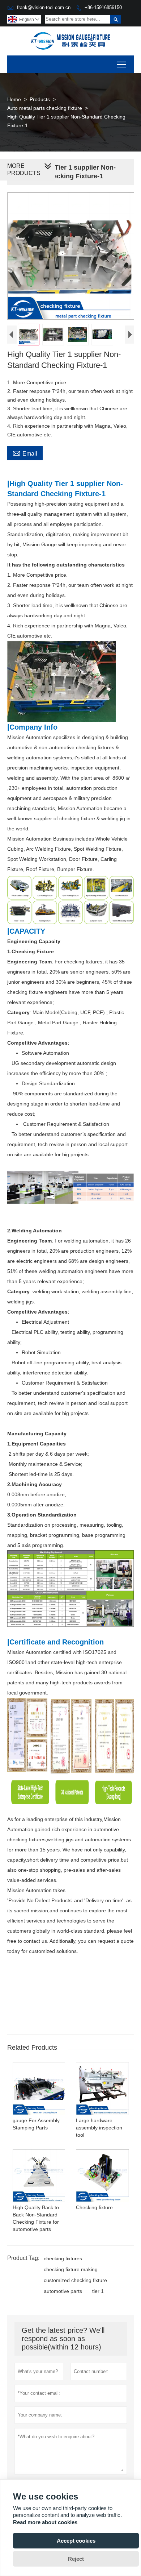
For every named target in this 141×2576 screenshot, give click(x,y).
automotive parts (63, 2291)
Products (40, 99)
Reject (76, 2559)
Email (25, 453)
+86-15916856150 (103, 7)
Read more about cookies (45, 2522)
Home (14, 99)
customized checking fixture (75, 2280)
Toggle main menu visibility (122, 64)
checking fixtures (63, 2258)
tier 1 (98, 2291)
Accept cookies (76, 2541)
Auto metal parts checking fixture (45, 108)
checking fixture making (71, 2269)
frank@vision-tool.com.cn (44, 7)
